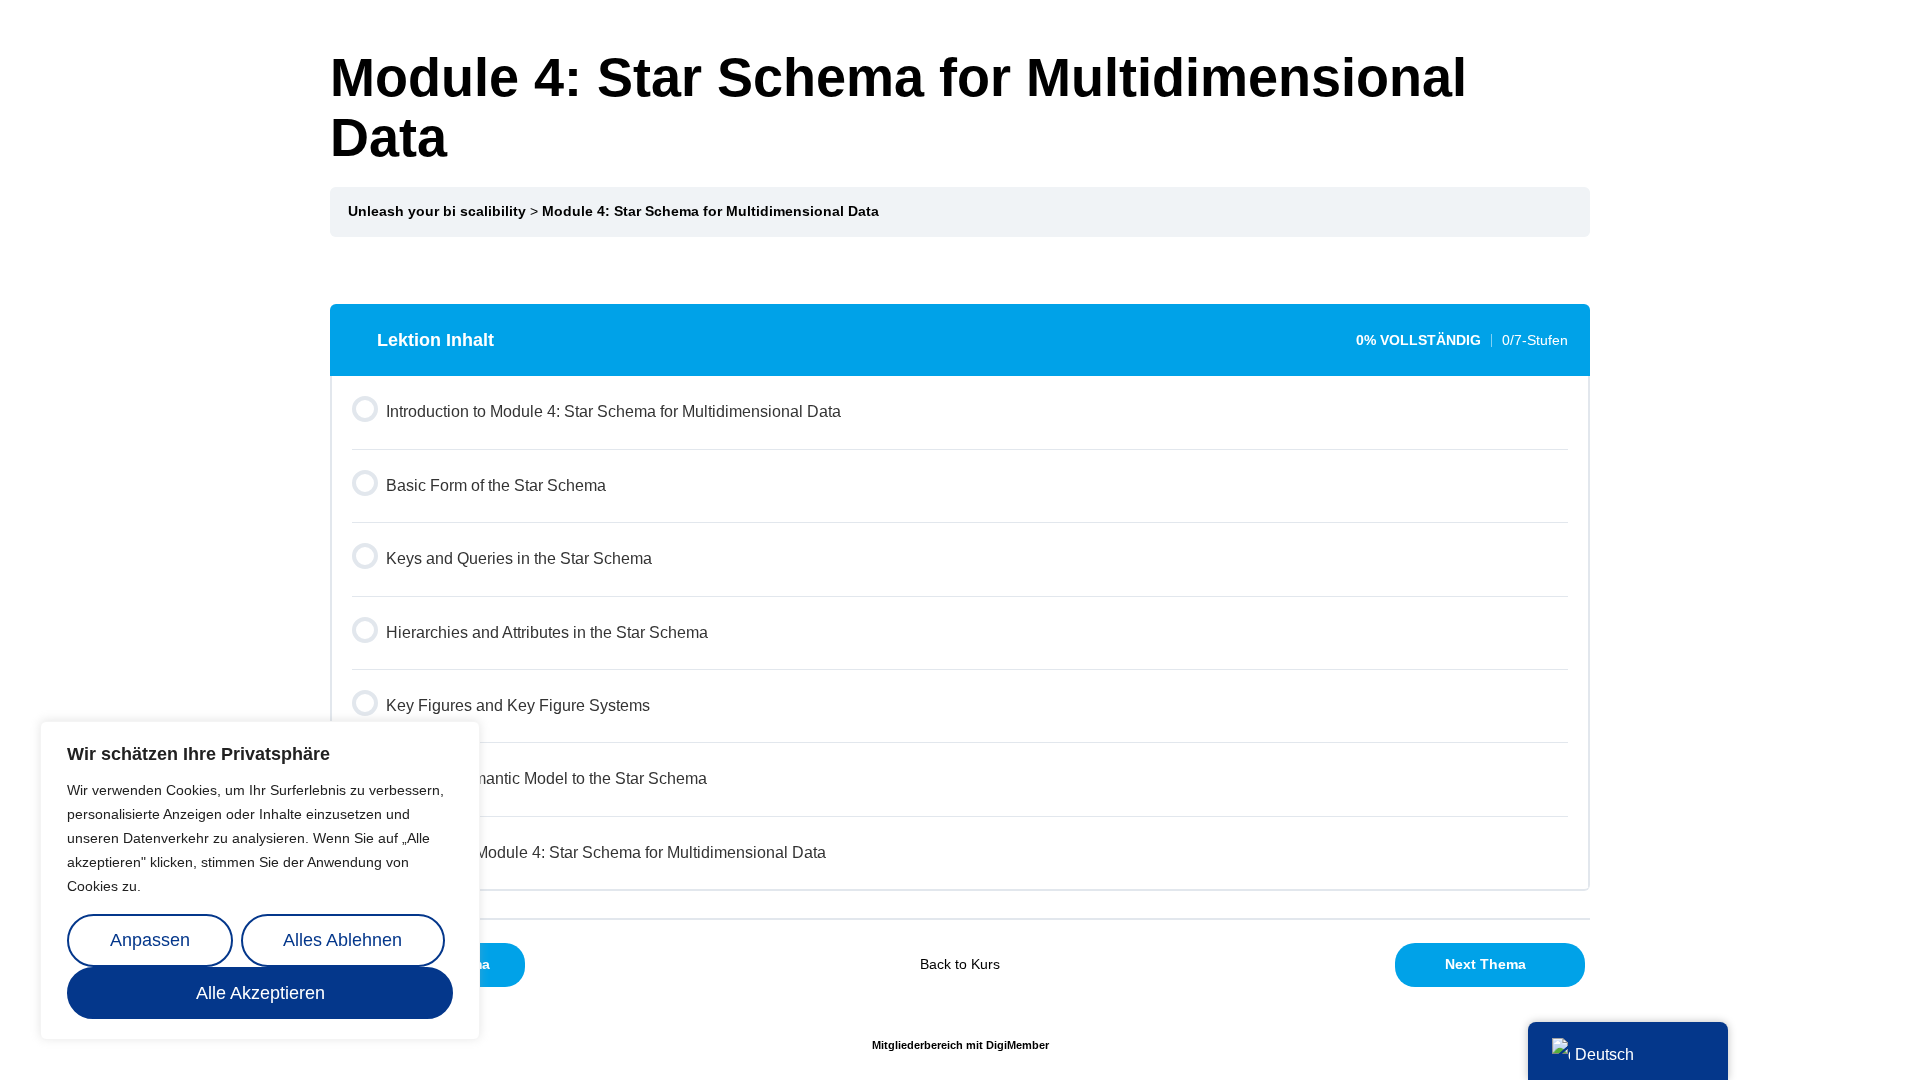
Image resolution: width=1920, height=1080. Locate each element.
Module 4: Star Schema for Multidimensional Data (710, 211)
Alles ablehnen (342, 940)
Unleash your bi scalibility (437, 211)
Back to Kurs (960, 964)
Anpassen (150, 940)
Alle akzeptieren (260, 993)
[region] (260, 880)
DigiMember (1017, 1045)
